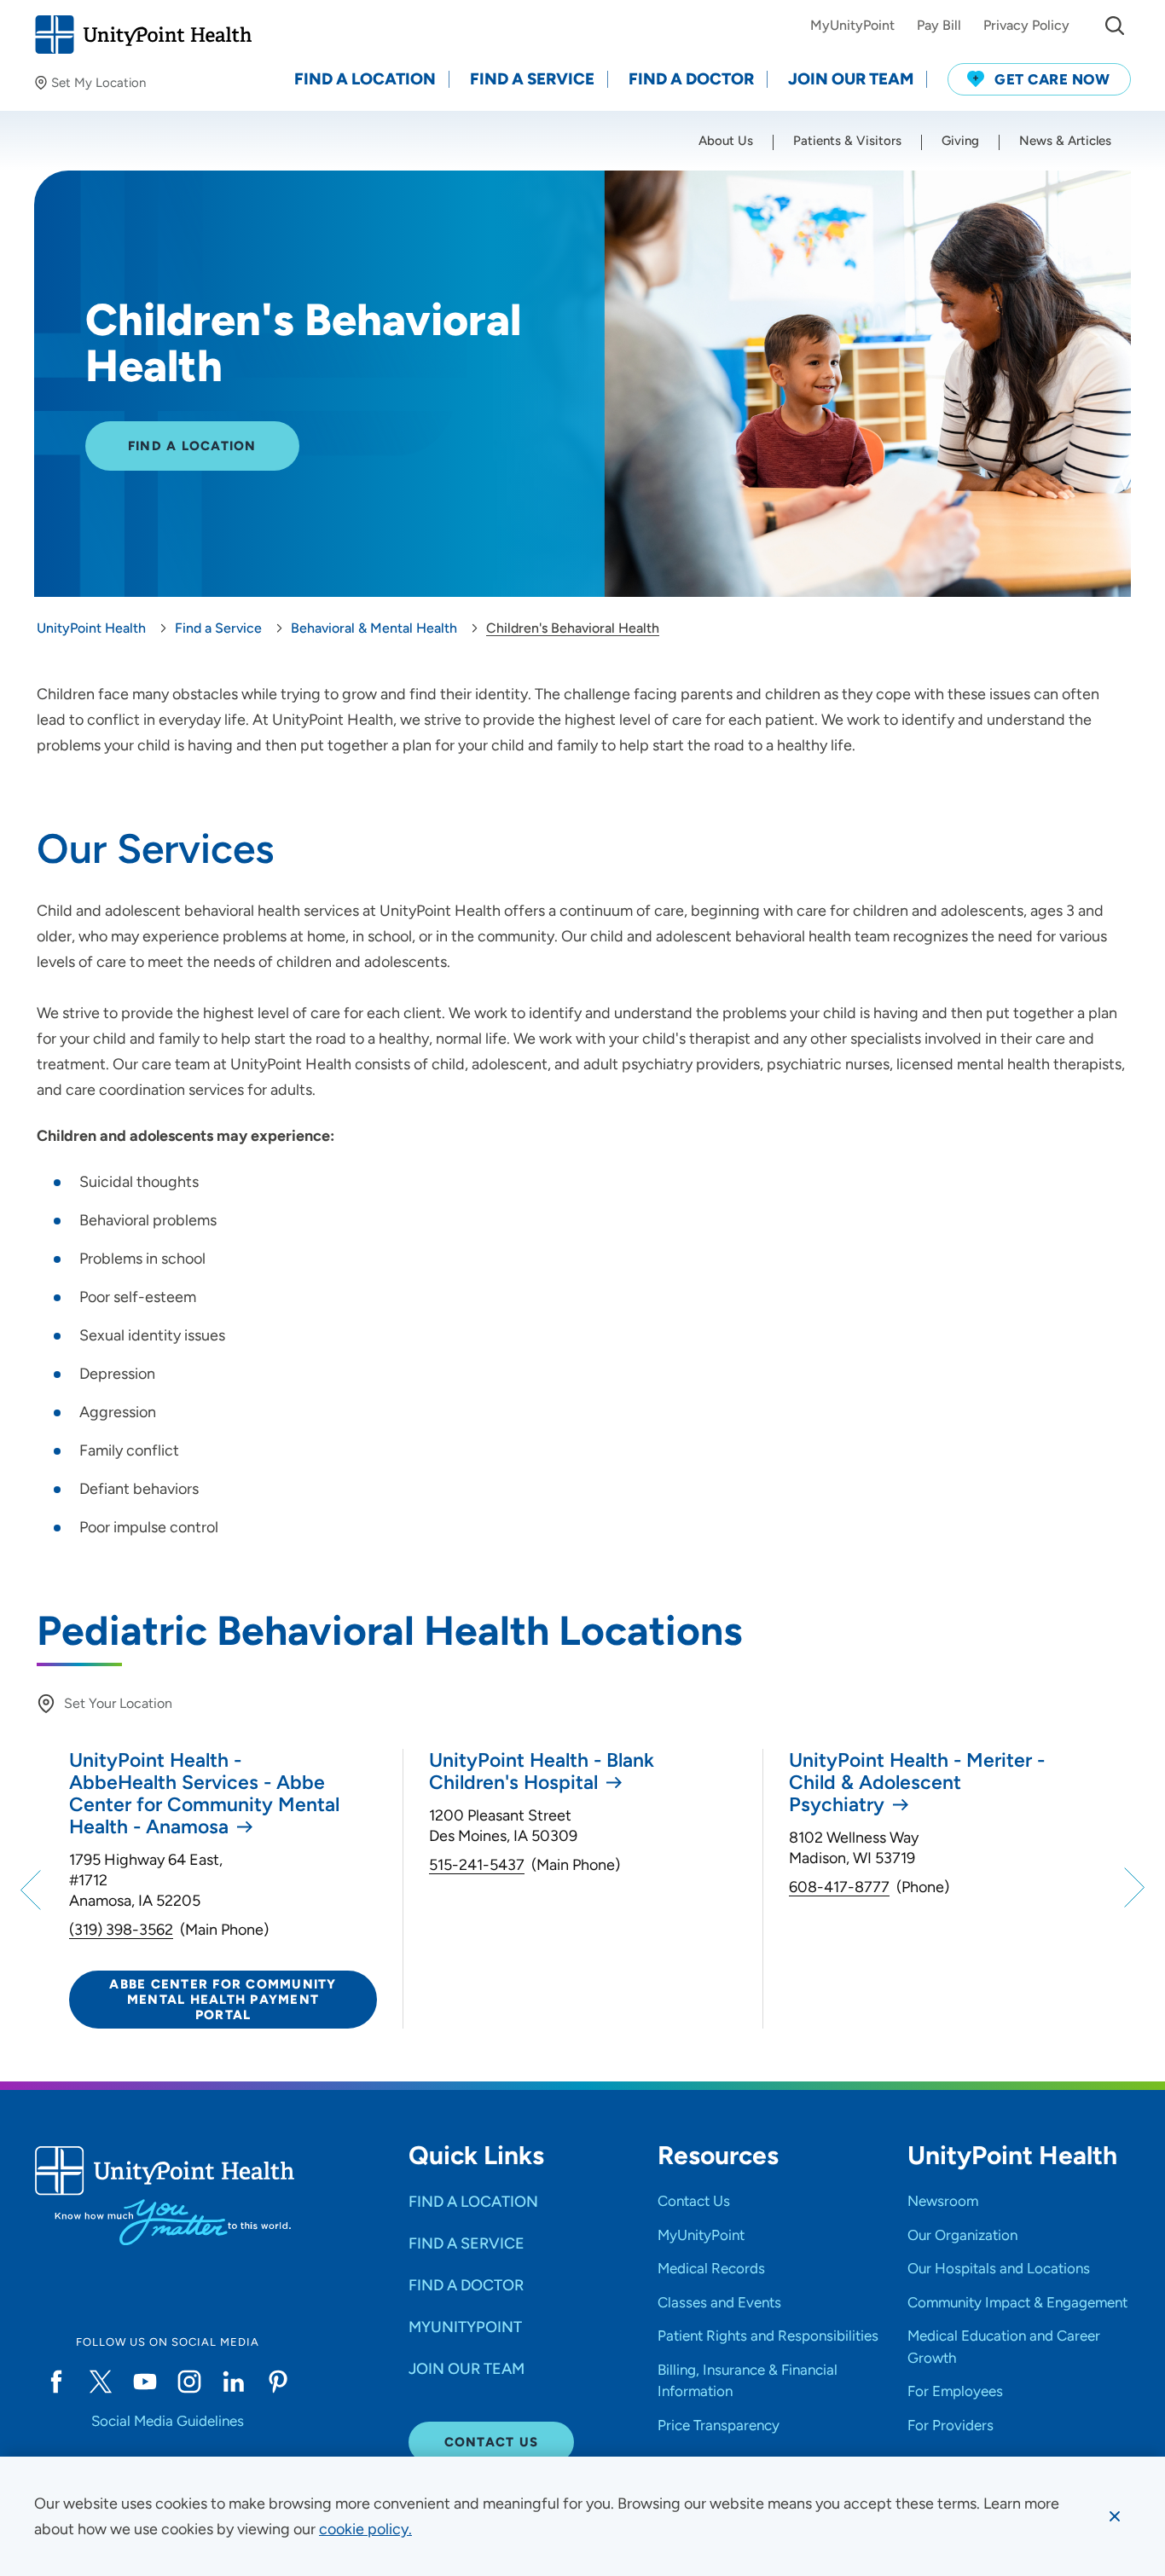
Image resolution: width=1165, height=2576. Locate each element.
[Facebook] (56, 2382)
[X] (101, 2382)
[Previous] (33, 1889)
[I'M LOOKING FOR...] (1115, 26)
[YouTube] (145, 2382)
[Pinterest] (278, 2382)
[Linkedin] (234, 2382)
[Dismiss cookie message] (1115, 2516)
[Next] (1132, 1889)
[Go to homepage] (143, 35)
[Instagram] (189, 2382)
